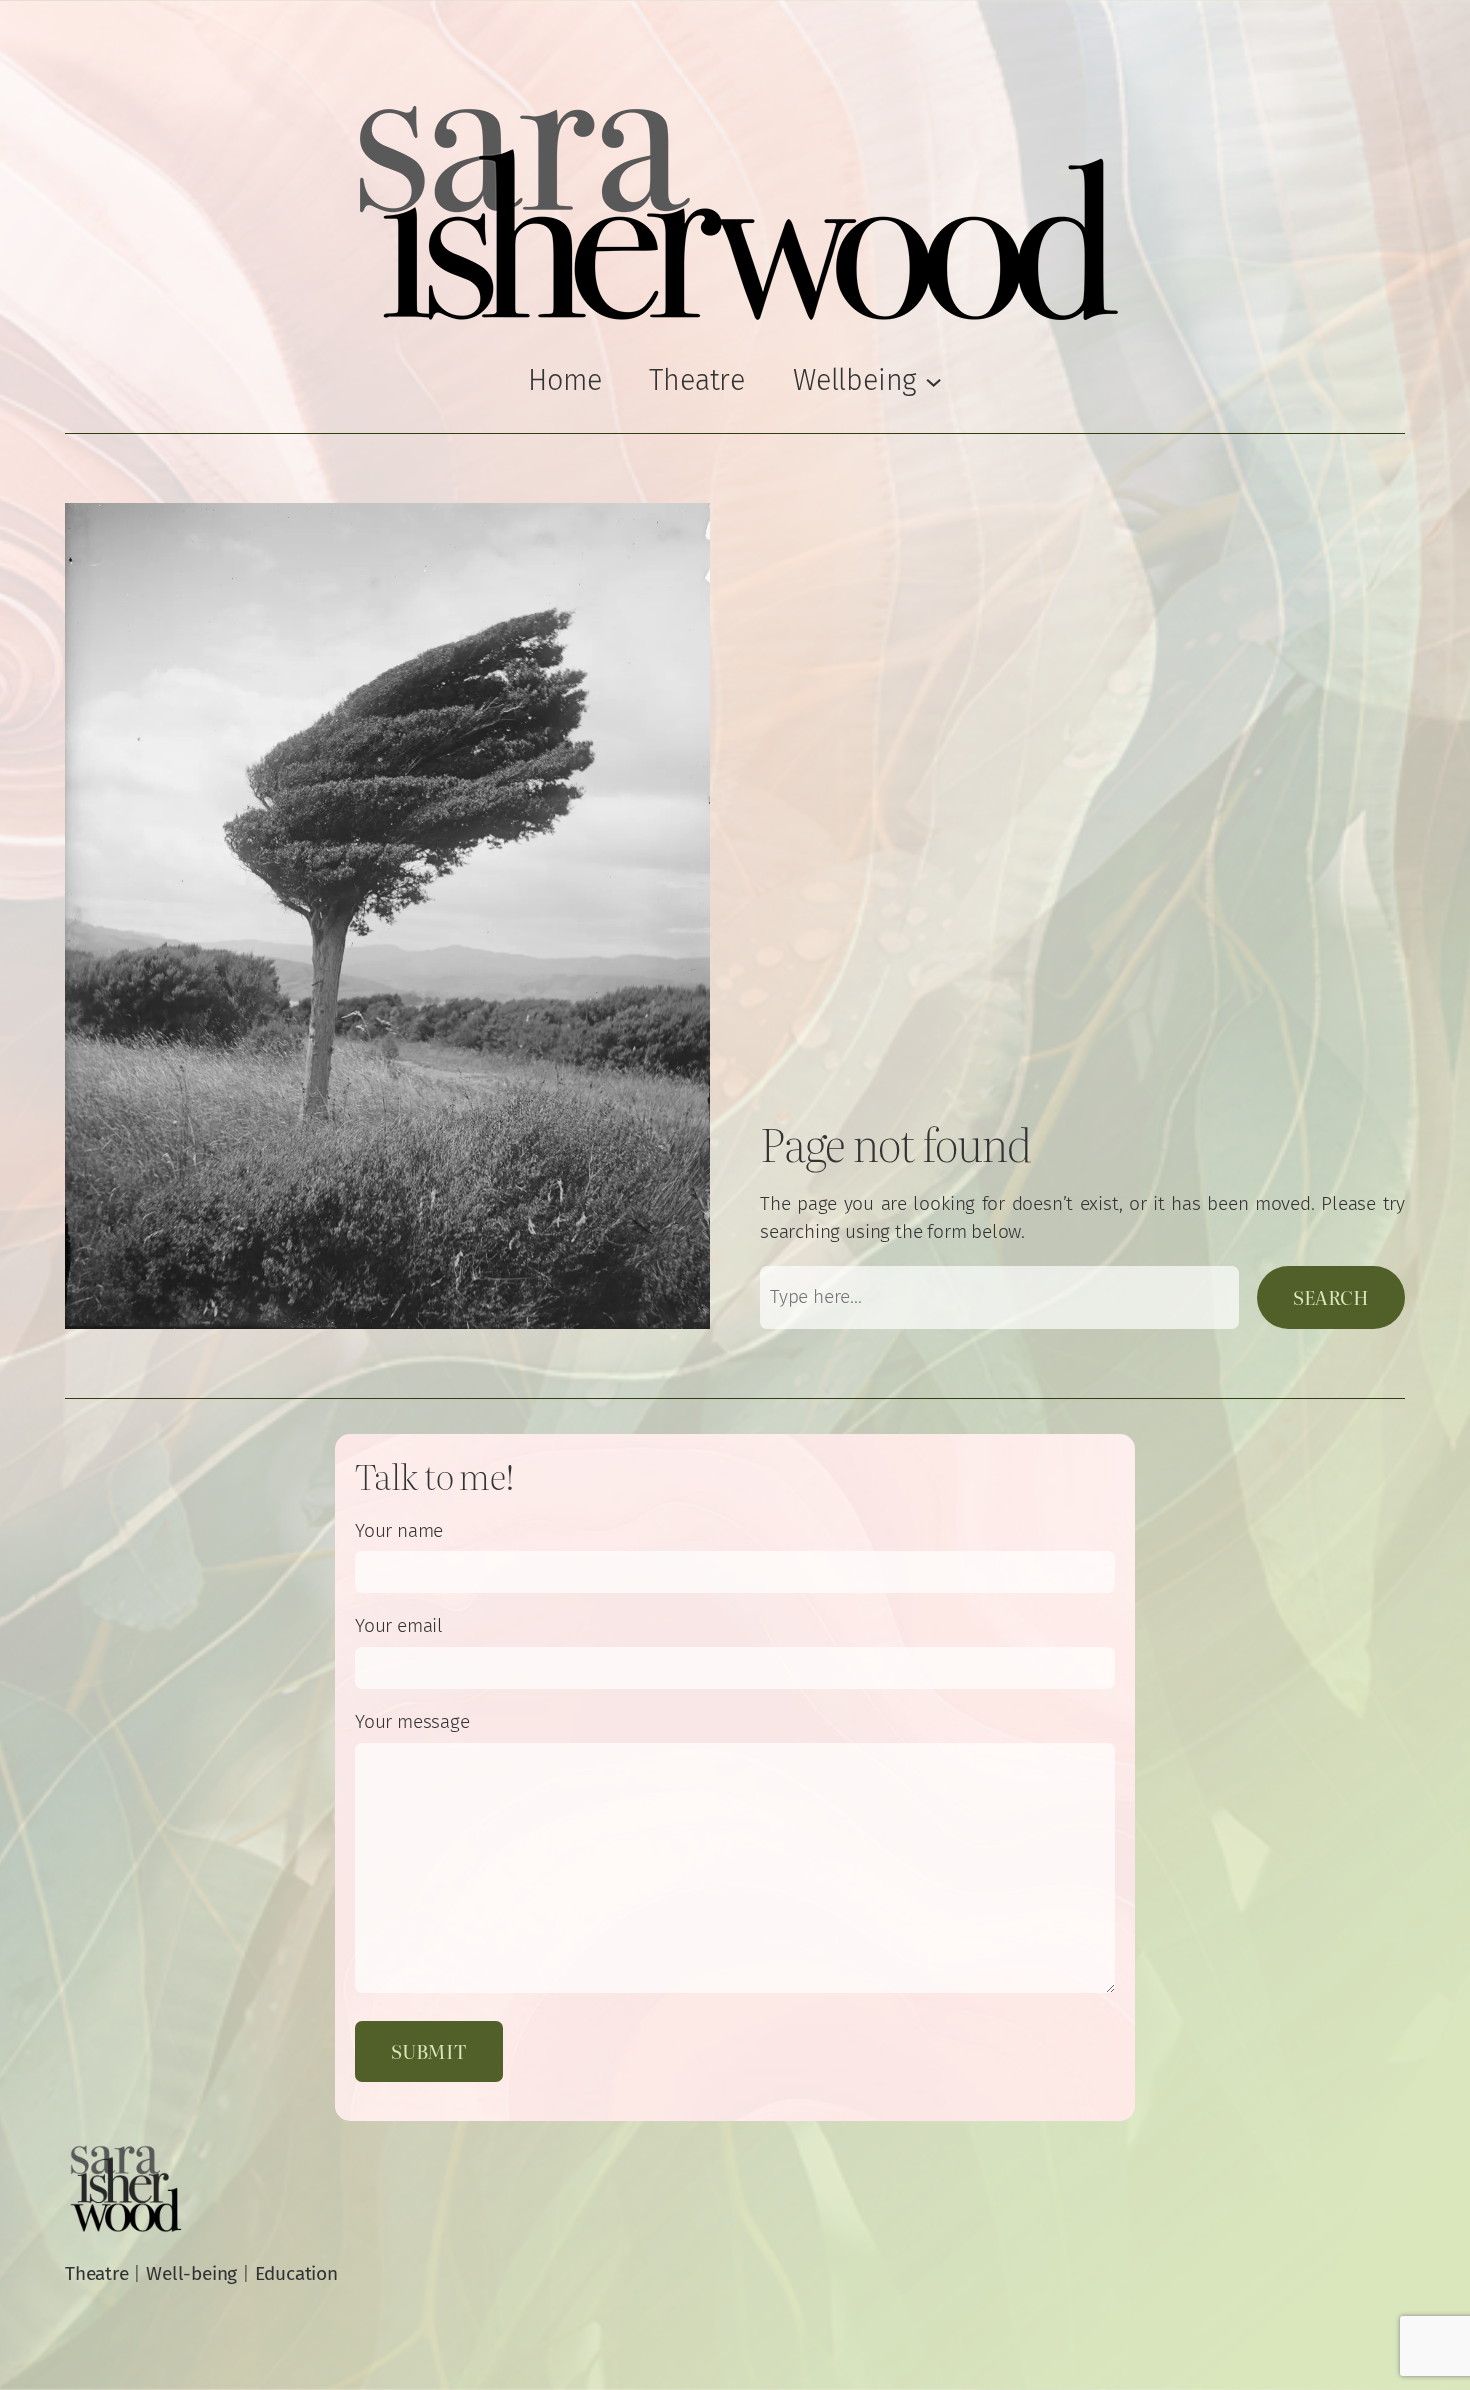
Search (1331, 1296)
